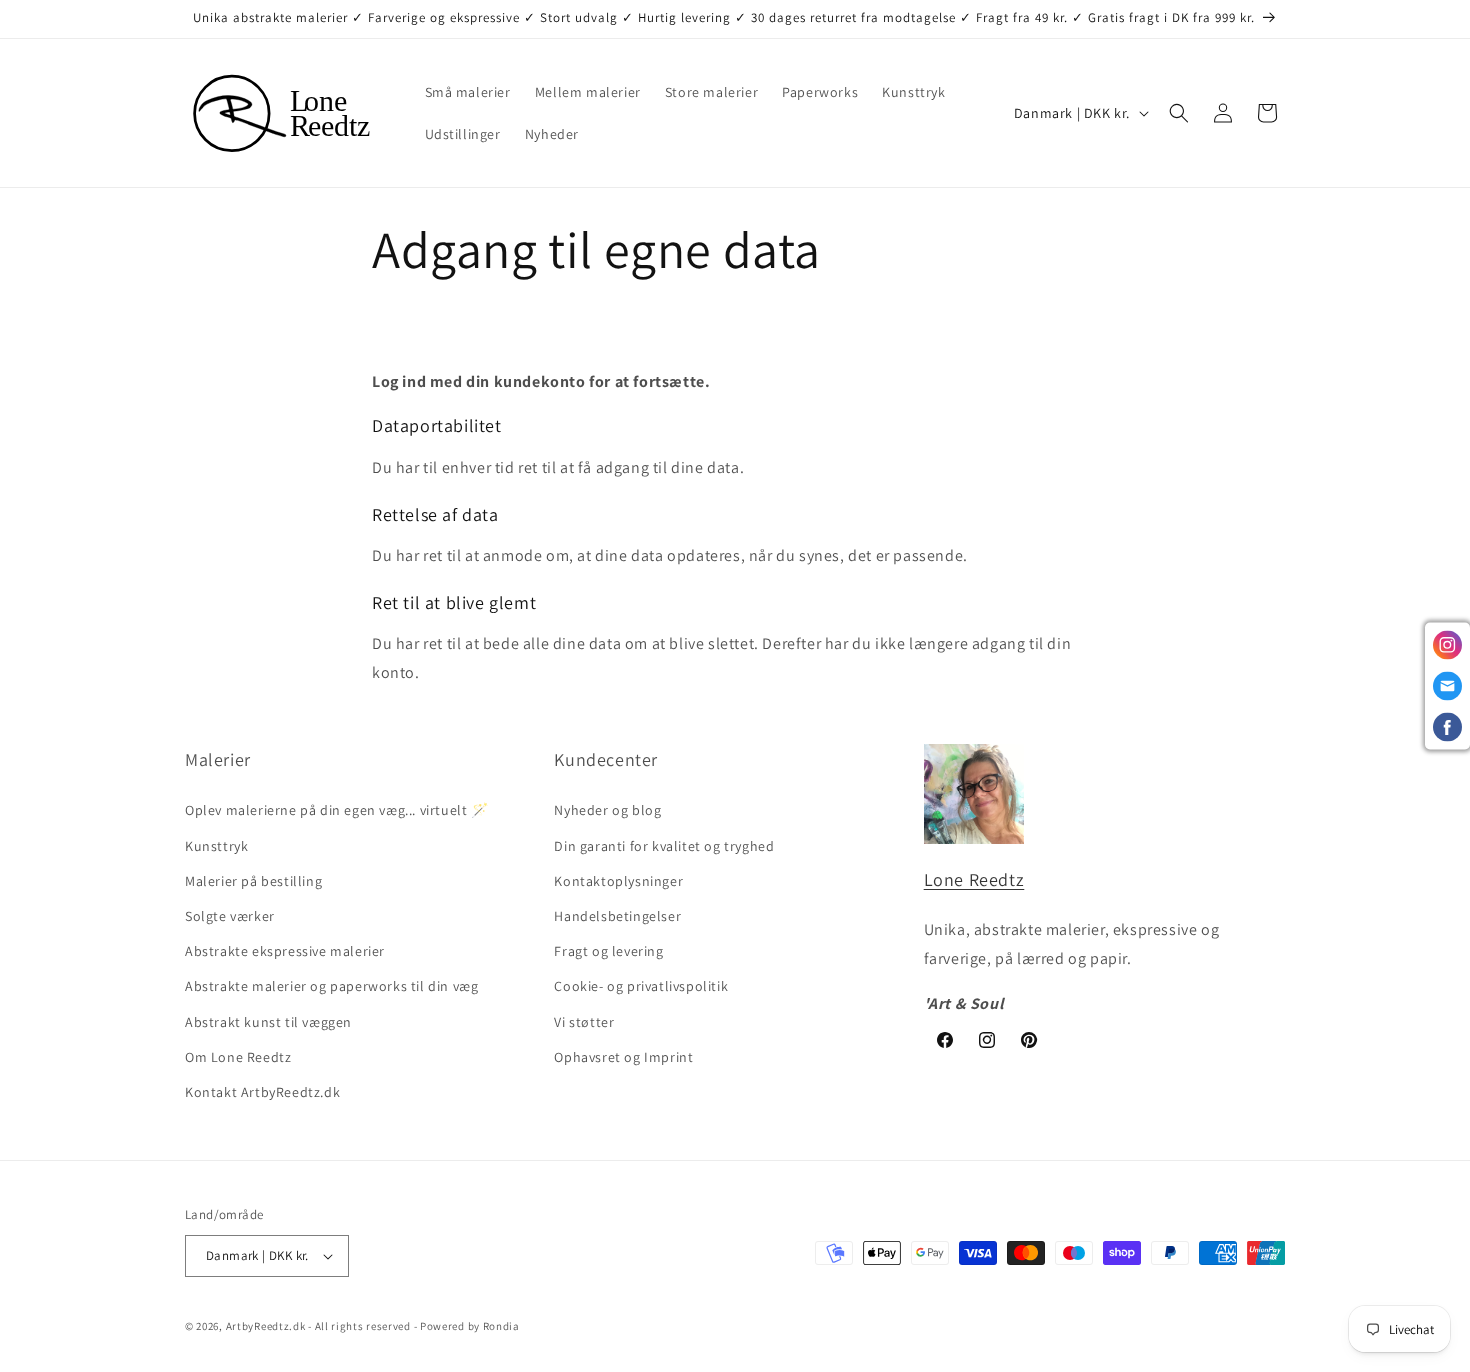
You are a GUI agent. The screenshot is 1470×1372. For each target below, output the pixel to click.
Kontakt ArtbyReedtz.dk (262, 1092)
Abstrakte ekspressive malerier (285, 951)
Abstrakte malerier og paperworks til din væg (331, 986)
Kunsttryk (216, 846)
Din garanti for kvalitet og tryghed (664, 846)
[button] (1179, 113)
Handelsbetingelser (617, 916)
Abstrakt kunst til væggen (268, 1022)
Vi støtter (584, 1022)
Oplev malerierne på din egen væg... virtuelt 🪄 (337, 810)
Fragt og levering (608, 951)
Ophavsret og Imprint (623, 1057)
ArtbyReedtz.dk (266, 1326)
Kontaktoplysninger (618, 881)
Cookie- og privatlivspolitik (641, 986)
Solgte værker (230, 916)
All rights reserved (363, 1326)
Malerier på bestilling (253, 881)
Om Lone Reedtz (238, 1057)
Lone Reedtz (974, 879)
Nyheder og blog (607, 810)
